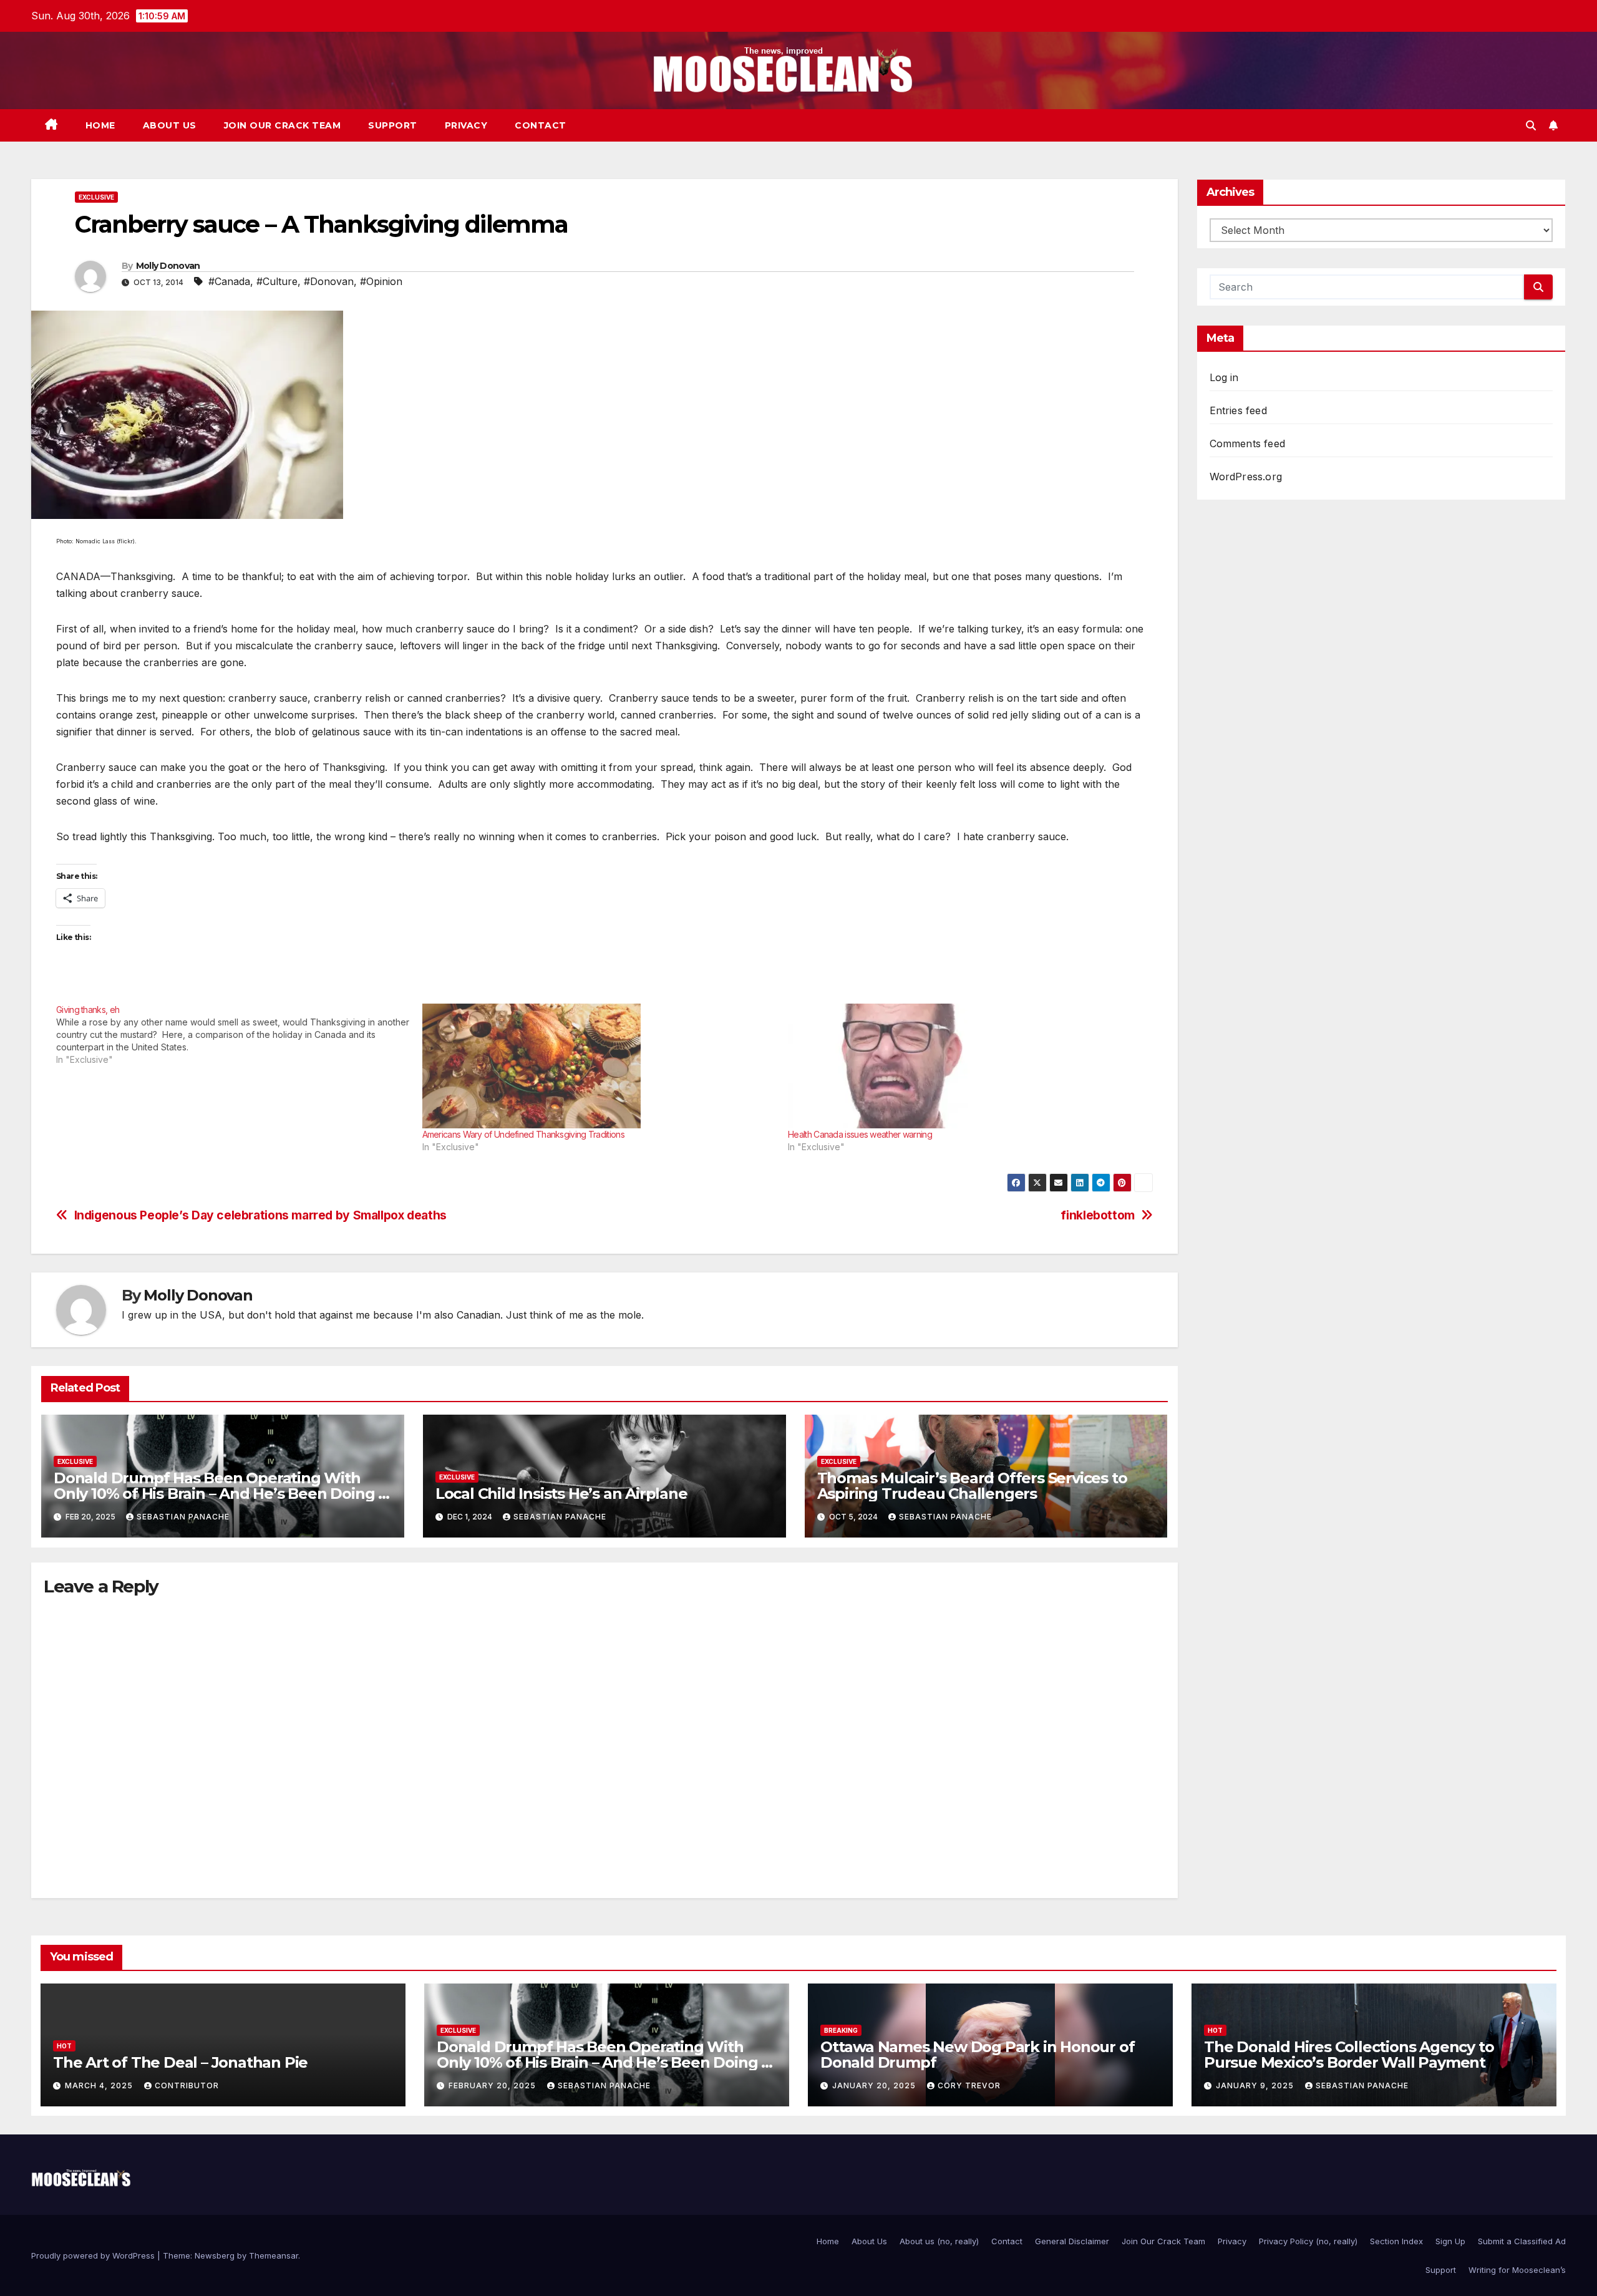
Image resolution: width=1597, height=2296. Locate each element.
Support (393, 125)
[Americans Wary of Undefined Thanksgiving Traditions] (599, 1066)
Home (100, 125)
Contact (541, 125)
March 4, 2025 (100, 2085)
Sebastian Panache (183, 1517)
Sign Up (1450, 2241)
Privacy (466, 125)
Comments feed (1248, 443)
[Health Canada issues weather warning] (965, 1066)
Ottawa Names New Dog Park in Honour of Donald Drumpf (977, 2055)
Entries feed (1238, 410)
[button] (1531, 125)
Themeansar (274, 2255)
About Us (170, 125)
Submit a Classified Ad (1522, 2241)
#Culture (277, 281)
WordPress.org (1246, 477)
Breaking (841, 2030)
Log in (1224, 377)
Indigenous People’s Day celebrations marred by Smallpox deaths (260, 1215)
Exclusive (96, 197)
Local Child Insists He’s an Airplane (561, 1494)
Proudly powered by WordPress (94, 2255)
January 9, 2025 (1256, 2085)
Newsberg (215, 2255)
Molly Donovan (168, 266)
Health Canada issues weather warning (860, 1134)
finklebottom (1097, 1215)
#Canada (229, 281)
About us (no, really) (939, 2241)
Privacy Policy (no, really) (1308, 2241)
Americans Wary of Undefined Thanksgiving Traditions (523, 1134)
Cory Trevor (969, 2085)
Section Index (1396, 2241)
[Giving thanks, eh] (239, 1035)
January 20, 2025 (875, 2085)
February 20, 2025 (493, 2085)
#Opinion (381, 281)
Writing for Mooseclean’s (1517, 2270)
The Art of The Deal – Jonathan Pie (180, 2062)
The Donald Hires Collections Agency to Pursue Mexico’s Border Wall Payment (1349, 2055)
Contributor (187, 2085)
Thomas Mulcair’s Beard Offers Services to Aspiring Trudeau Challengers (972, 1486)
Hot (64, 2046)
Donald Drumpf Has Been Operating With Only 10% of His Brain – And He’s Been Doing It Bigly (221, 1494)
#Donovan (329, 281)
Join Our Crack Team (283, 125)
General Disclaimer (1072, 2241)
